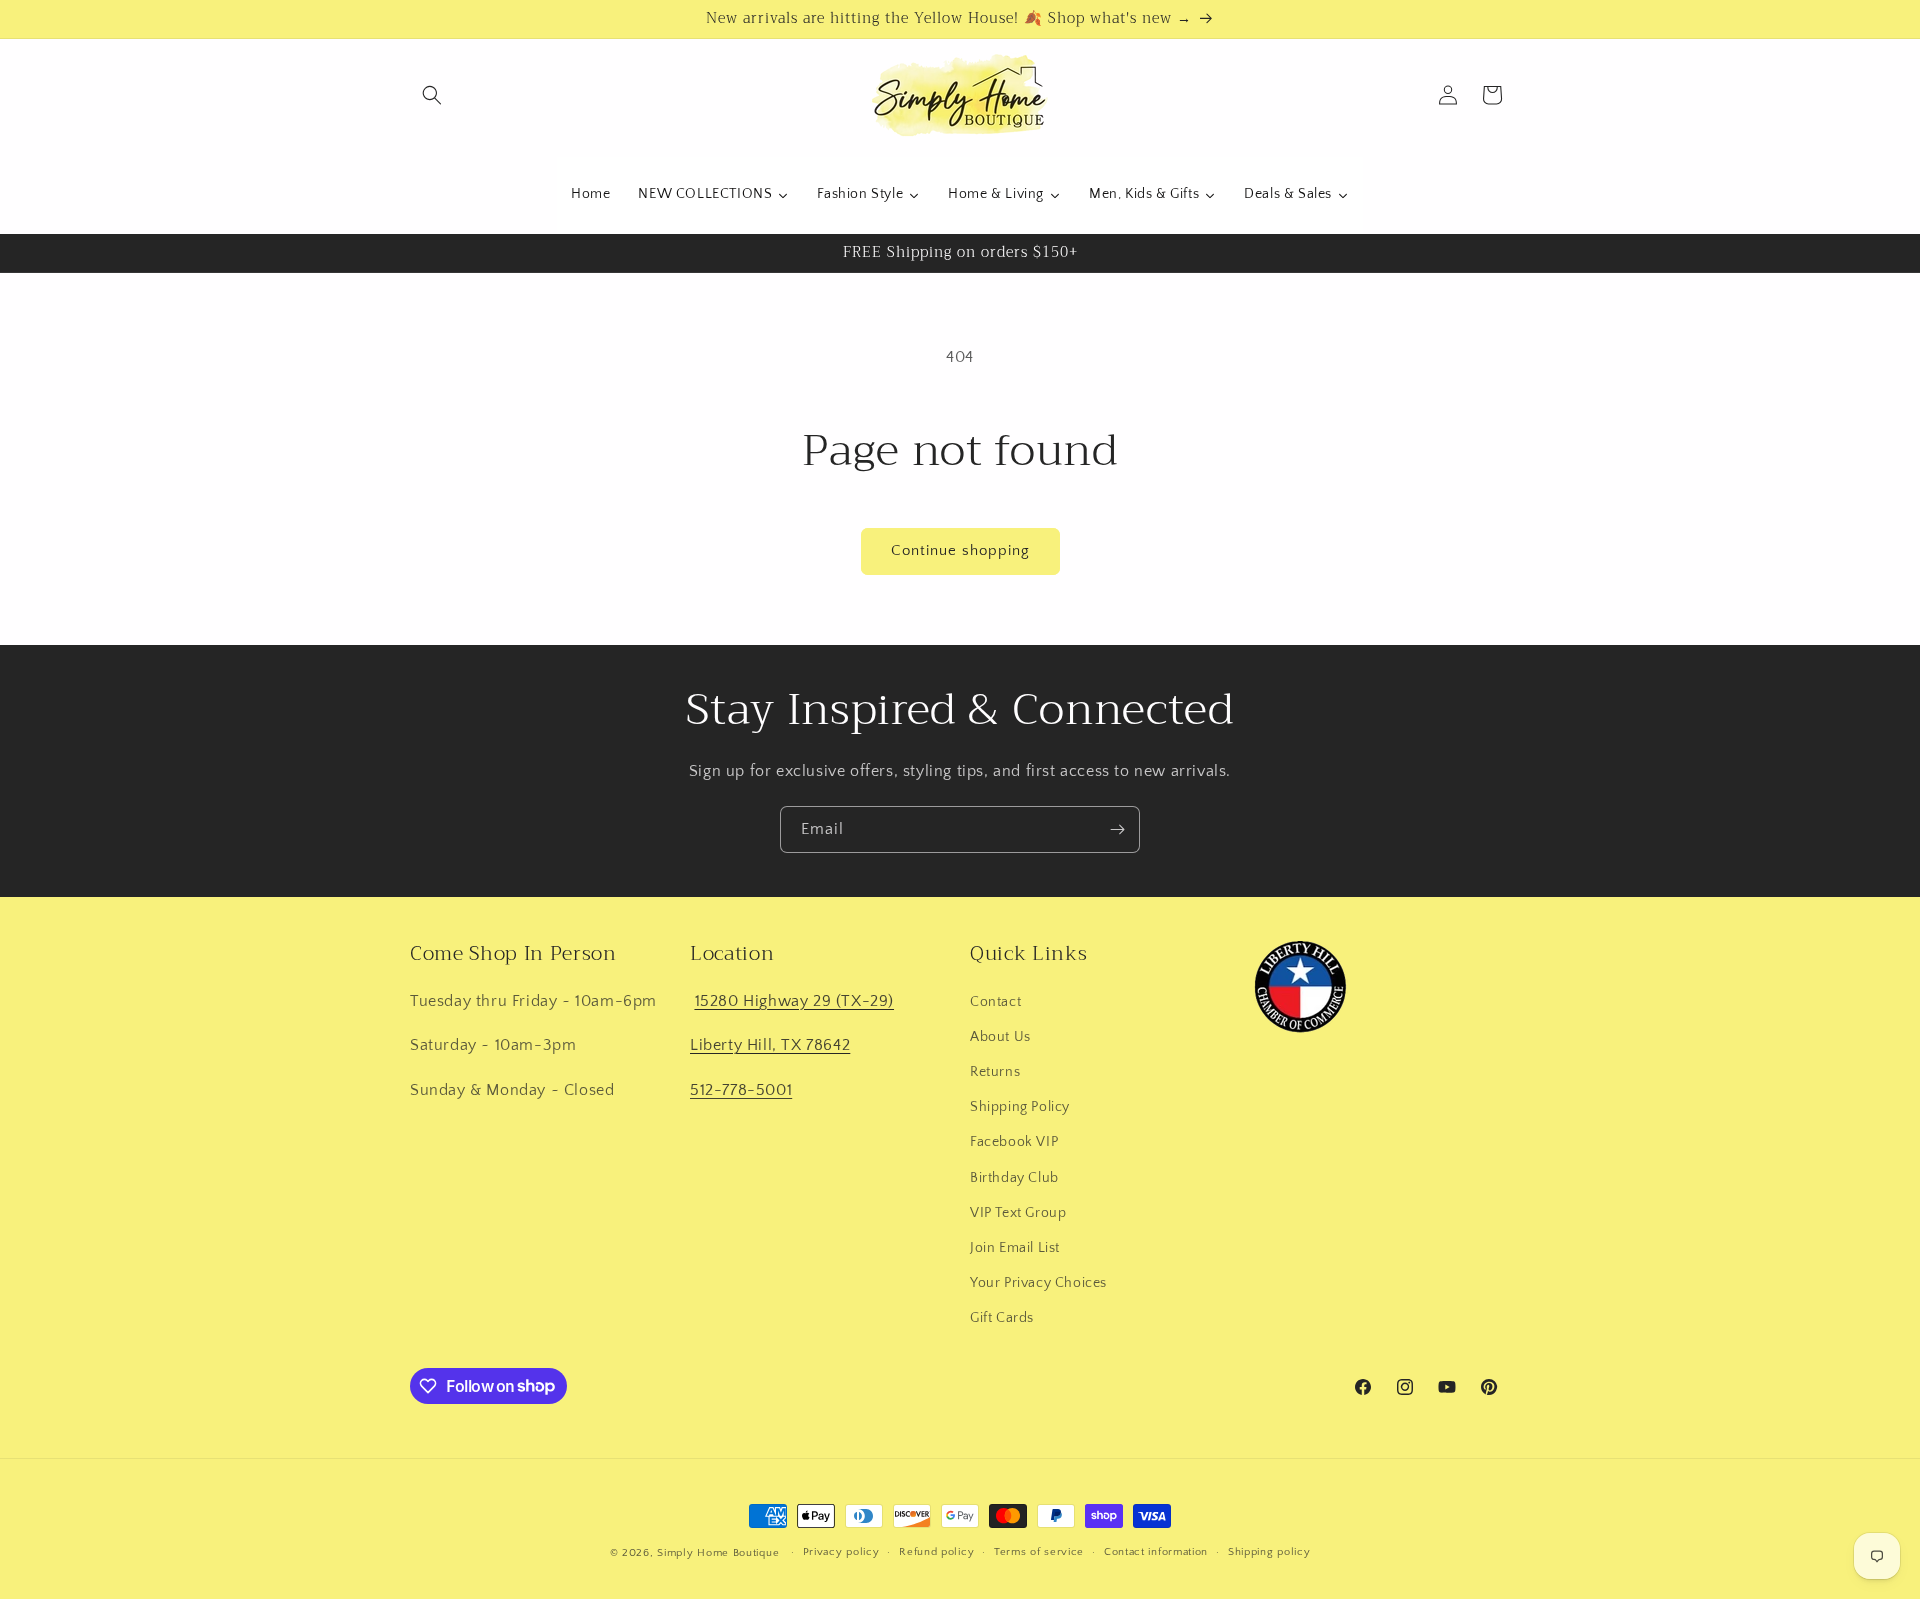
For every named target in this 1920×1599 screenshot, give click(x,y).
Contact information (1156, 1552)
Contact (995, 1001)
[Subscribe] (1117, 829)
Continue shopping (960, 550)
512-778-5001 (741, 1089)
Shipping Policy (1020, 1106)
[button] (432, 95)
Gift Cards (1002, 1317)
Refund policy (936, 1552)
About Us (1000, 1036)
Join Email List (1015, 1247)
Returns (995, 1071)
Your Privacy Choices (1038, 1282)
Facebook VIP (1014, 1141)
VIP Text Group (1018, 1212)
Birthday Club (1014, 1177)
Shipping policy (1269, 1552)
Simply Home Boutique (718, 1553)
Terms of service (1039, 1552)
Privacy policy (841, 1552)
